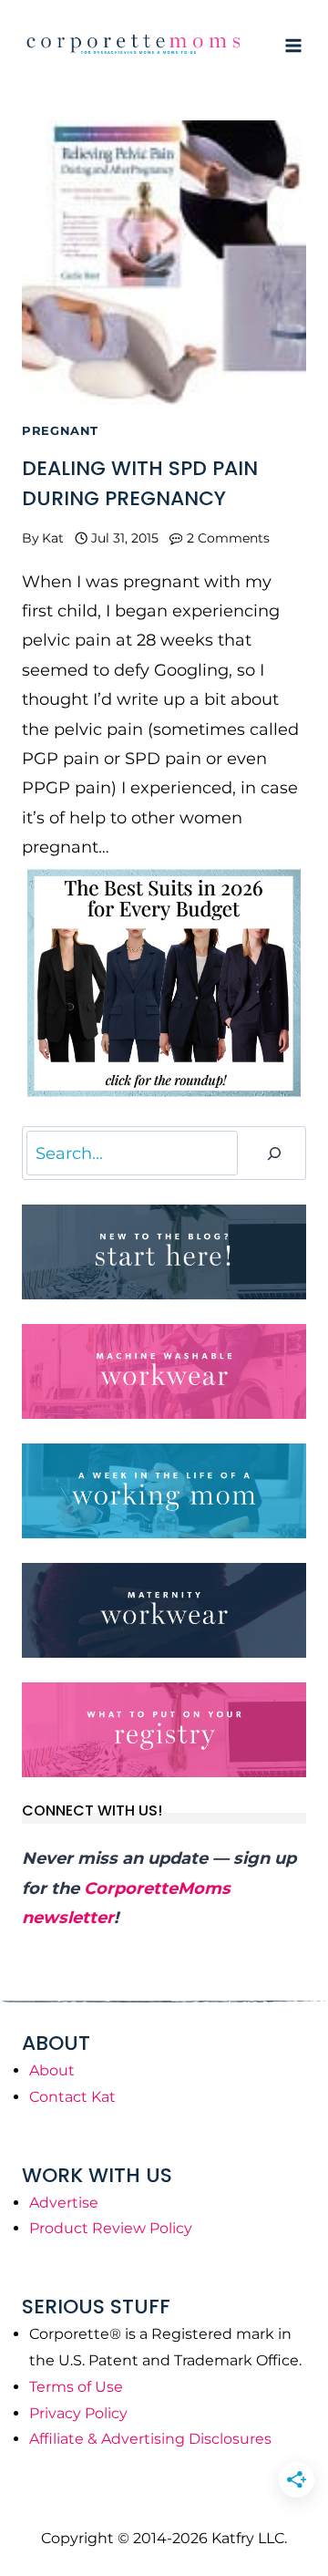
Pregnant (60, 431)
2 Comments (228, 538)
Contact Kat (72, 2097)
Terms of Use (76, 2387)
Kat (53, 538)
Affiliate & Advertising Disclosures (150, 2439)
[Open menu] (293, 45)
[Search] (274, 1153)
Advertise (64, 2203)
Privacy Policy (78, 2413)
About (52, 2070)
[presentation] (164, 263)
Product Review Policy (111, 2228)
